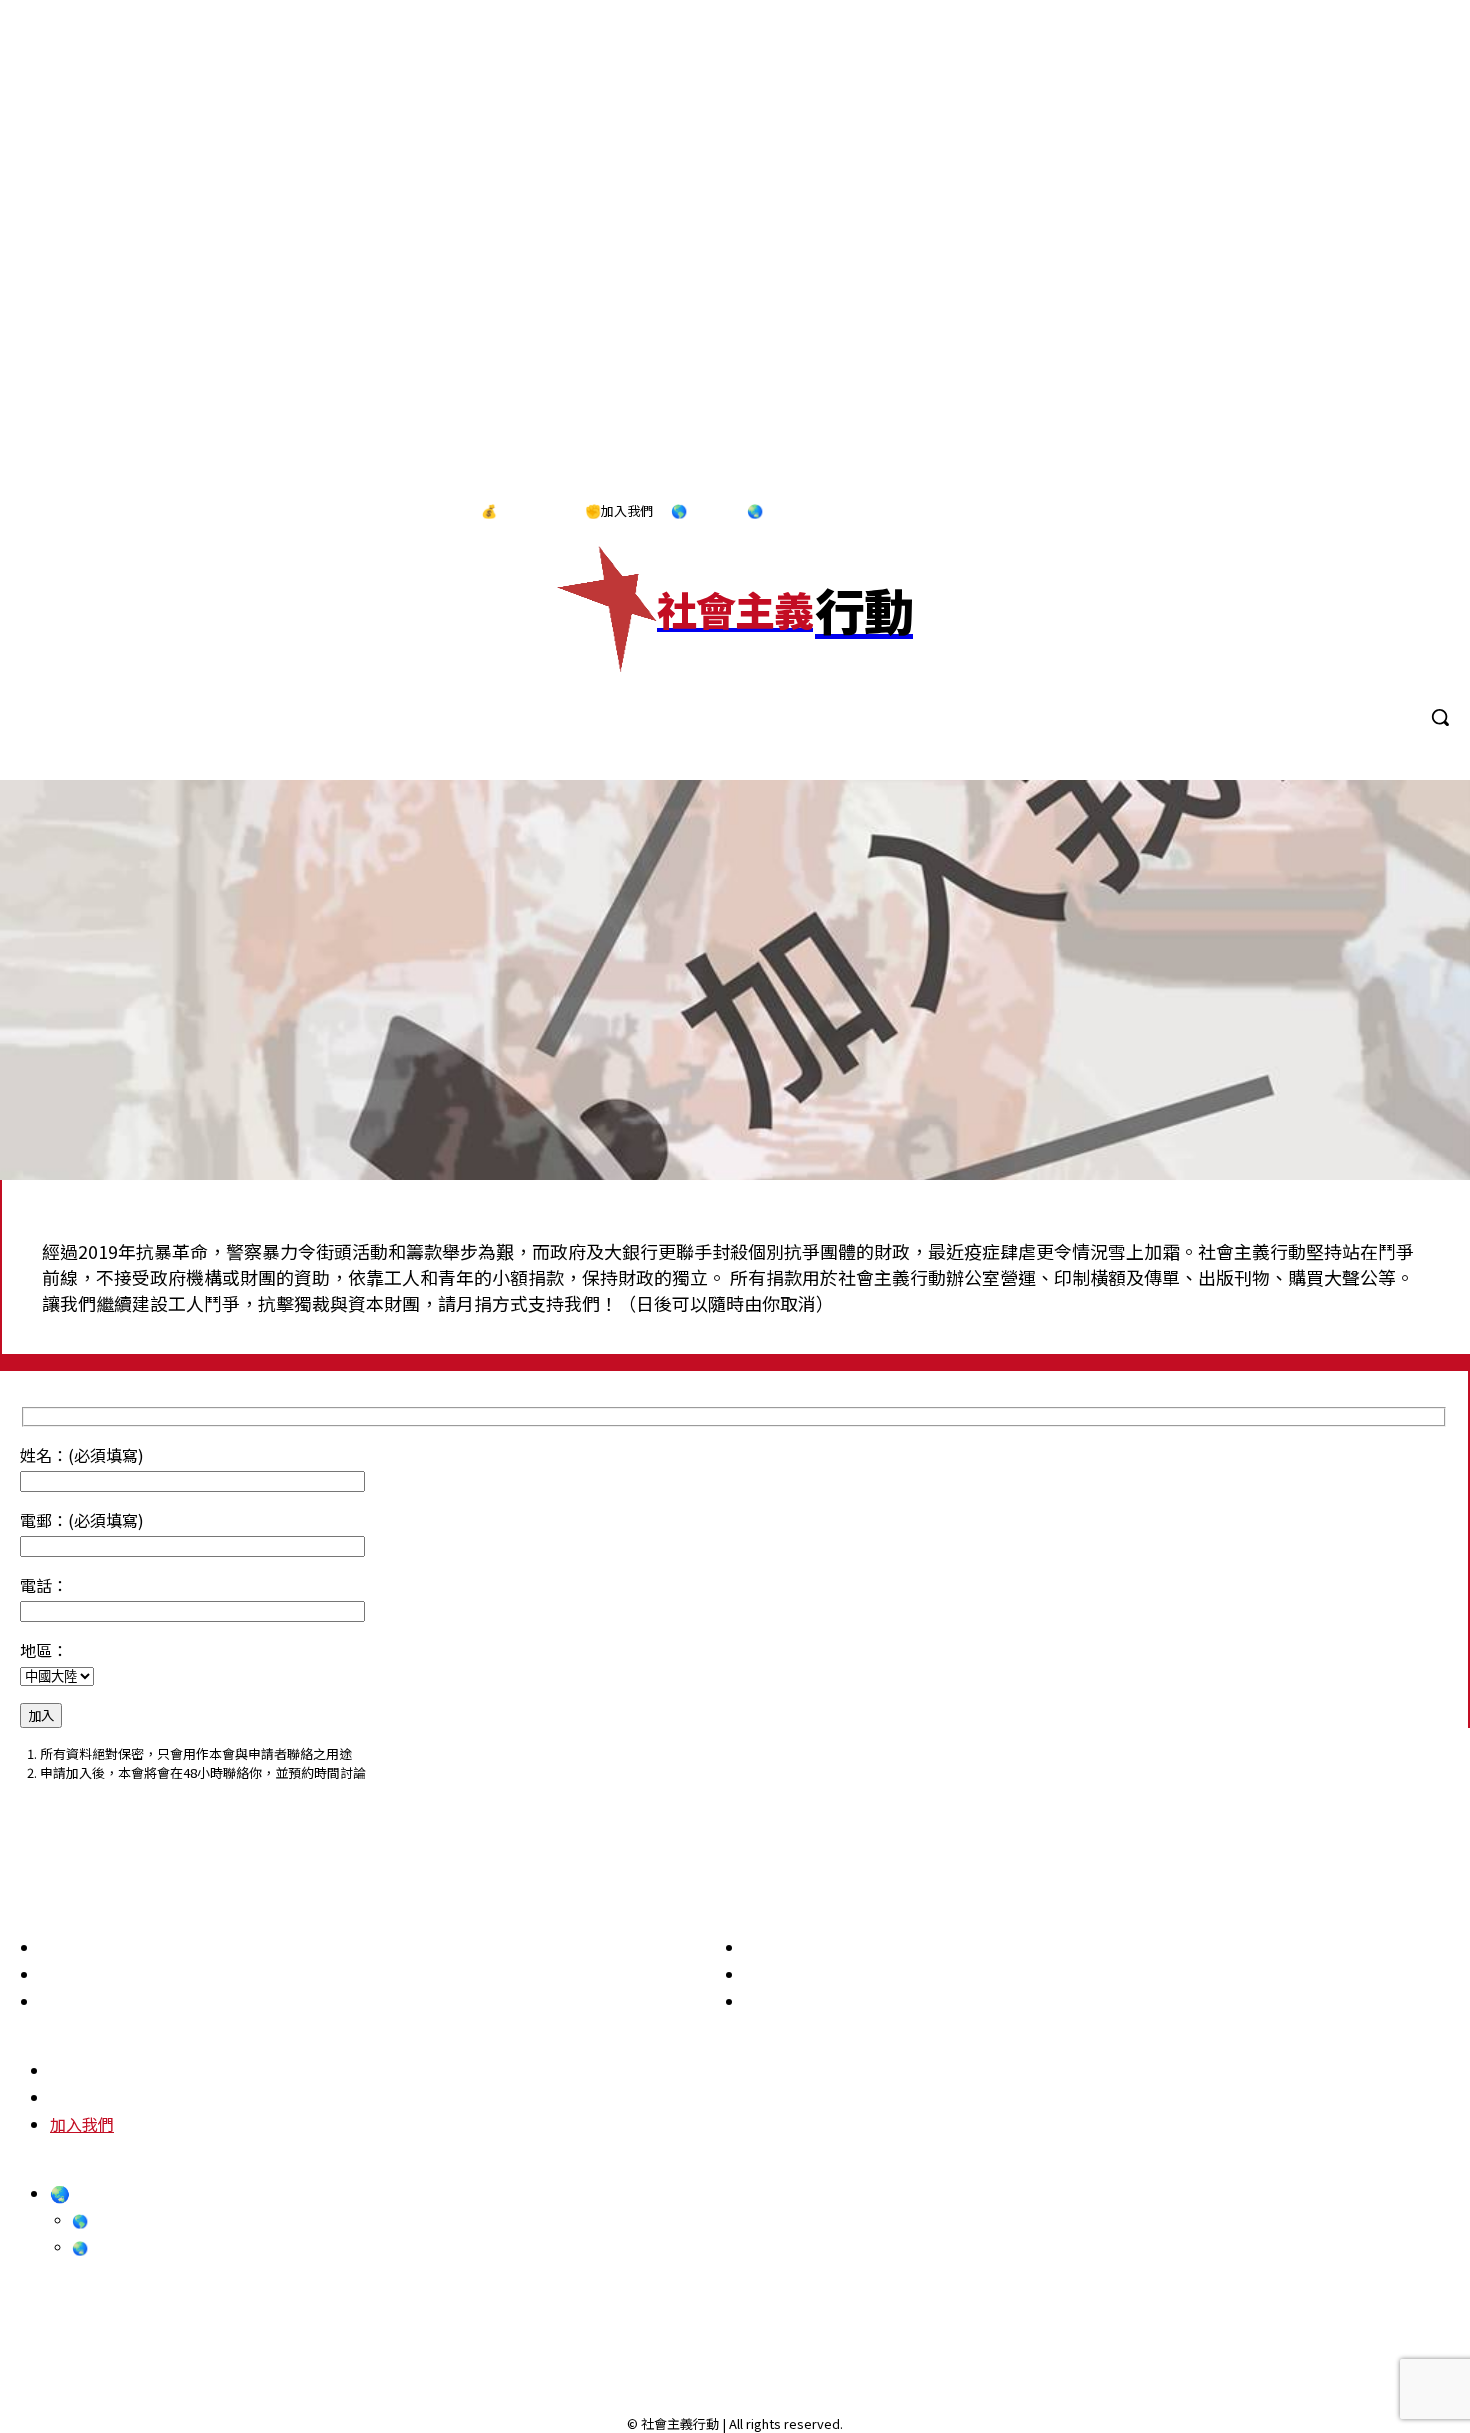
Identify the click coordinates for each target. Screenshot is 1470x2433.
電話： (44, 1585)
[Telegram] (1388, 512)
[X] (1429, 512)
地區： (44, 1650)
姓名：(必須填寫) (82, 1455)
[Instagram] (1346, 512)
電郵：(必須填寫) (82, 1520)
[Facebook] (1305, 512)
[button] (1440, 717)
